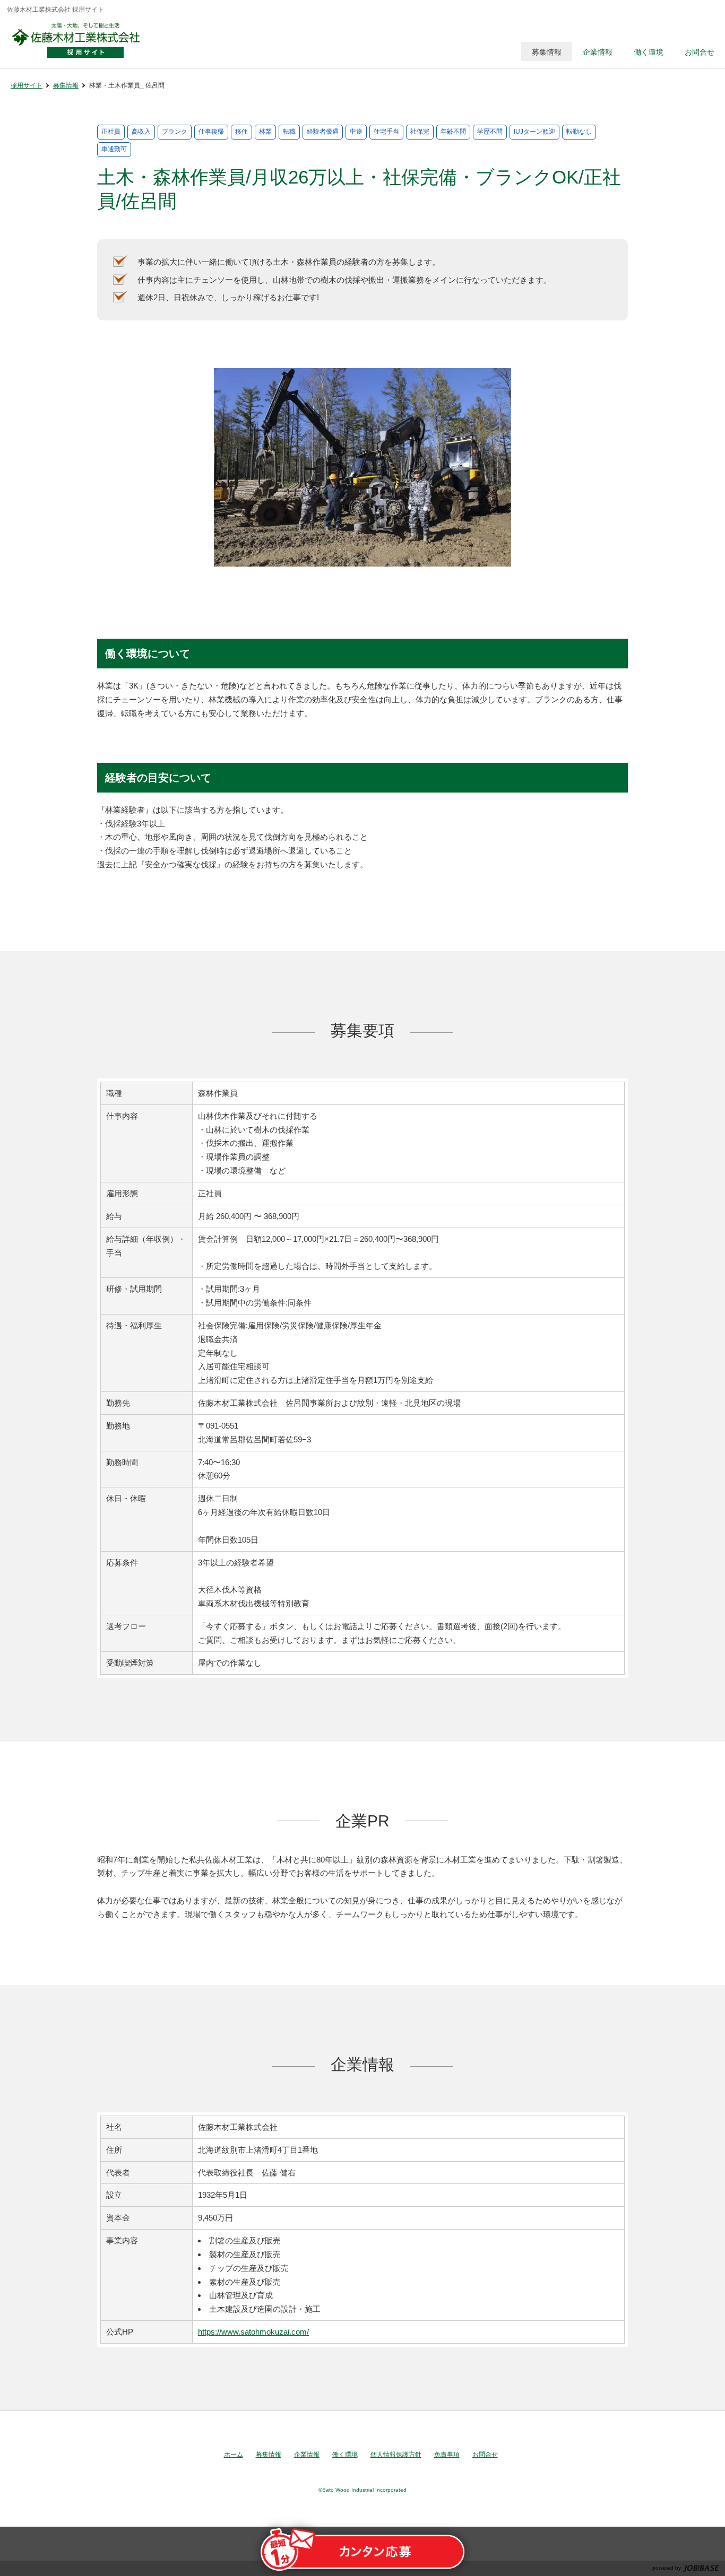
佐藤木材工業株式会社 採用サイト (81, 40)
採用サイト (27, 85)
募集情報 (66, 85)
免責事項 (447, 2455)
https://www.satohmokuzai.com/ (253, 2332)
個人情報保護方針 (396, 2455)
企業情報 (307, 2455)
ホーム (234, 2455)
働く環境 (345, 2455)
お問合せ (485, 2455)
